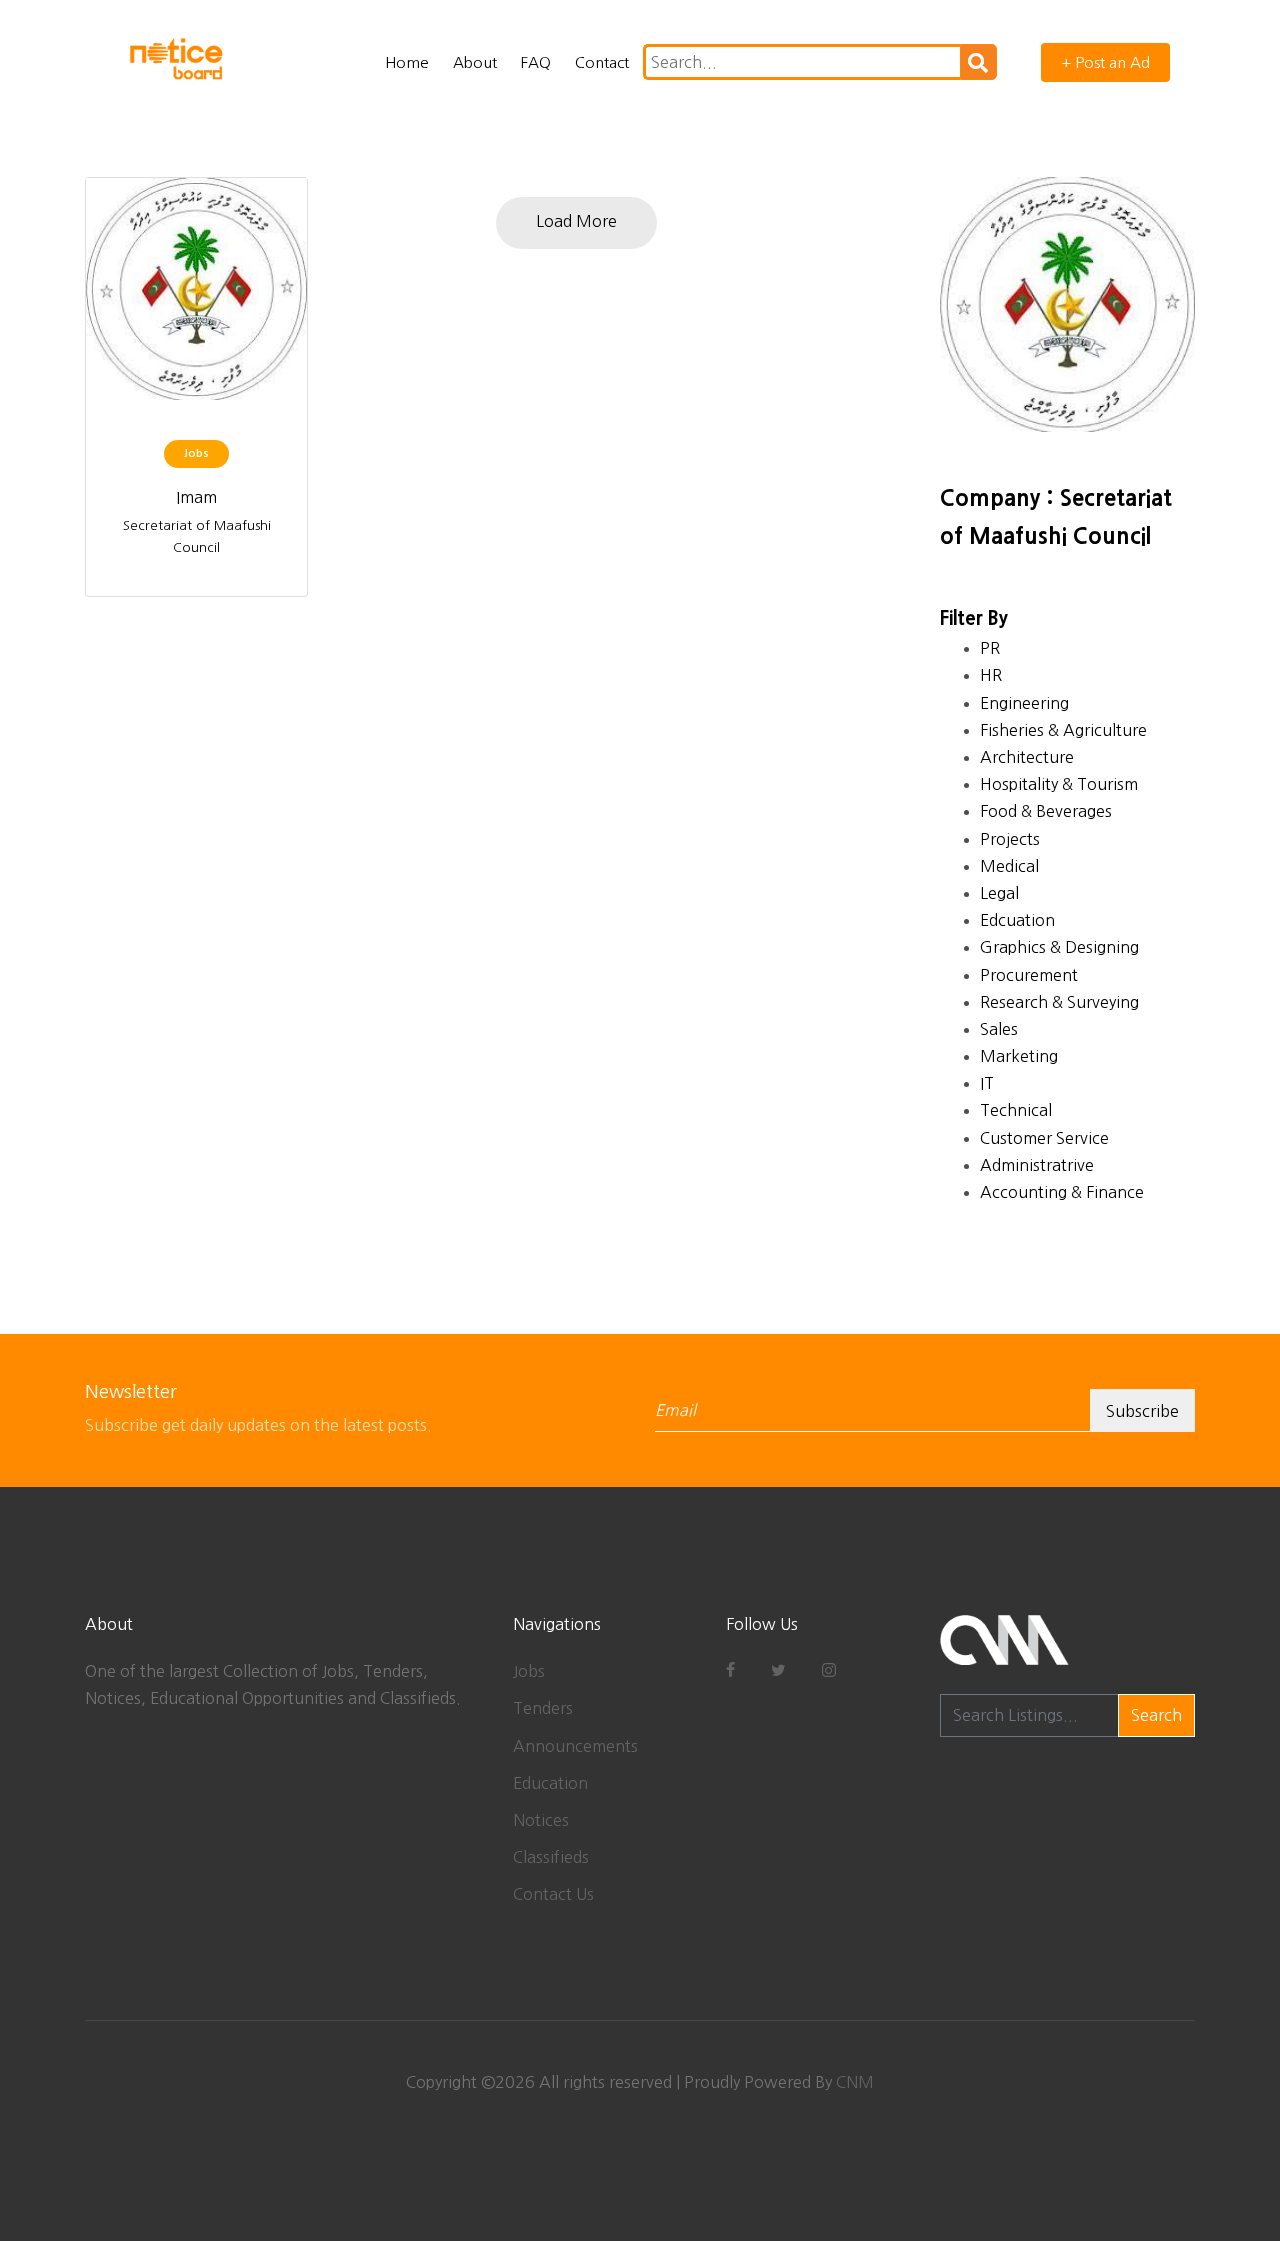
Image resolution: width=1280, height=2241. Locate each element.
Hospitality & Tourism (1059, 784)
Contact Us (553, 1894)
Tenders (543, 1708)
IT (987, 1083)
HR (991, 675)
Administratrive (1037, 1165)
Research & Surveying (1059, 1002)
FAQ (536, 62)
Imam (196, 497)
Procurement (1029, 975)
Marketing (1019, 1056)
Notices (541, 1820)
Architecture (1027, 757)
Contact (602, 62)
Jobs (529, 1671)
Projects (1010, 839)
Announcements (575, 1746)
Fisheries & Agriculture (1063, 730)
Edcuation (1017, 920)
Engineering (1024, 703)
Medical (1009, 866)
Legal (999, 893)
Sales (999, 1029)
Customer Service (1044, 1138)
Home (407, 62)
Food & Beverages (1046, 811)
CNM (855, 2082)
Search (1156, 1715)
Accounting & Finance (1062, 1192)
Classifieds (551, 1857)
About (475, 62)
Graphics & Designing (1059, 947)
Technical (1016, 1110)
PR (990, 648)
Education (550, 1783)
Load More (576, 221)
